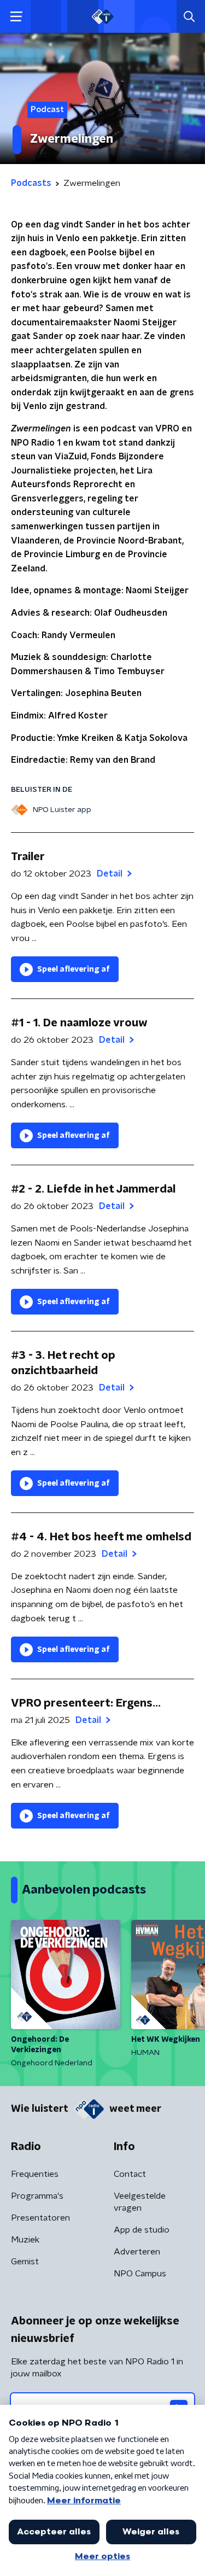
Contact (130, 2174)
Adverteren (137, 2252)
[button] (16, 17)
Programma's (37, 2196)
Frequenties (35, 2174)
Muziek (25, 2240)
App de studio (142, 2230)
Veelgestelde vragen (140, 2202)
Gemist (25, 2262)
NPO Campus (140, 2274)
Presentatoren (40, 2218)
